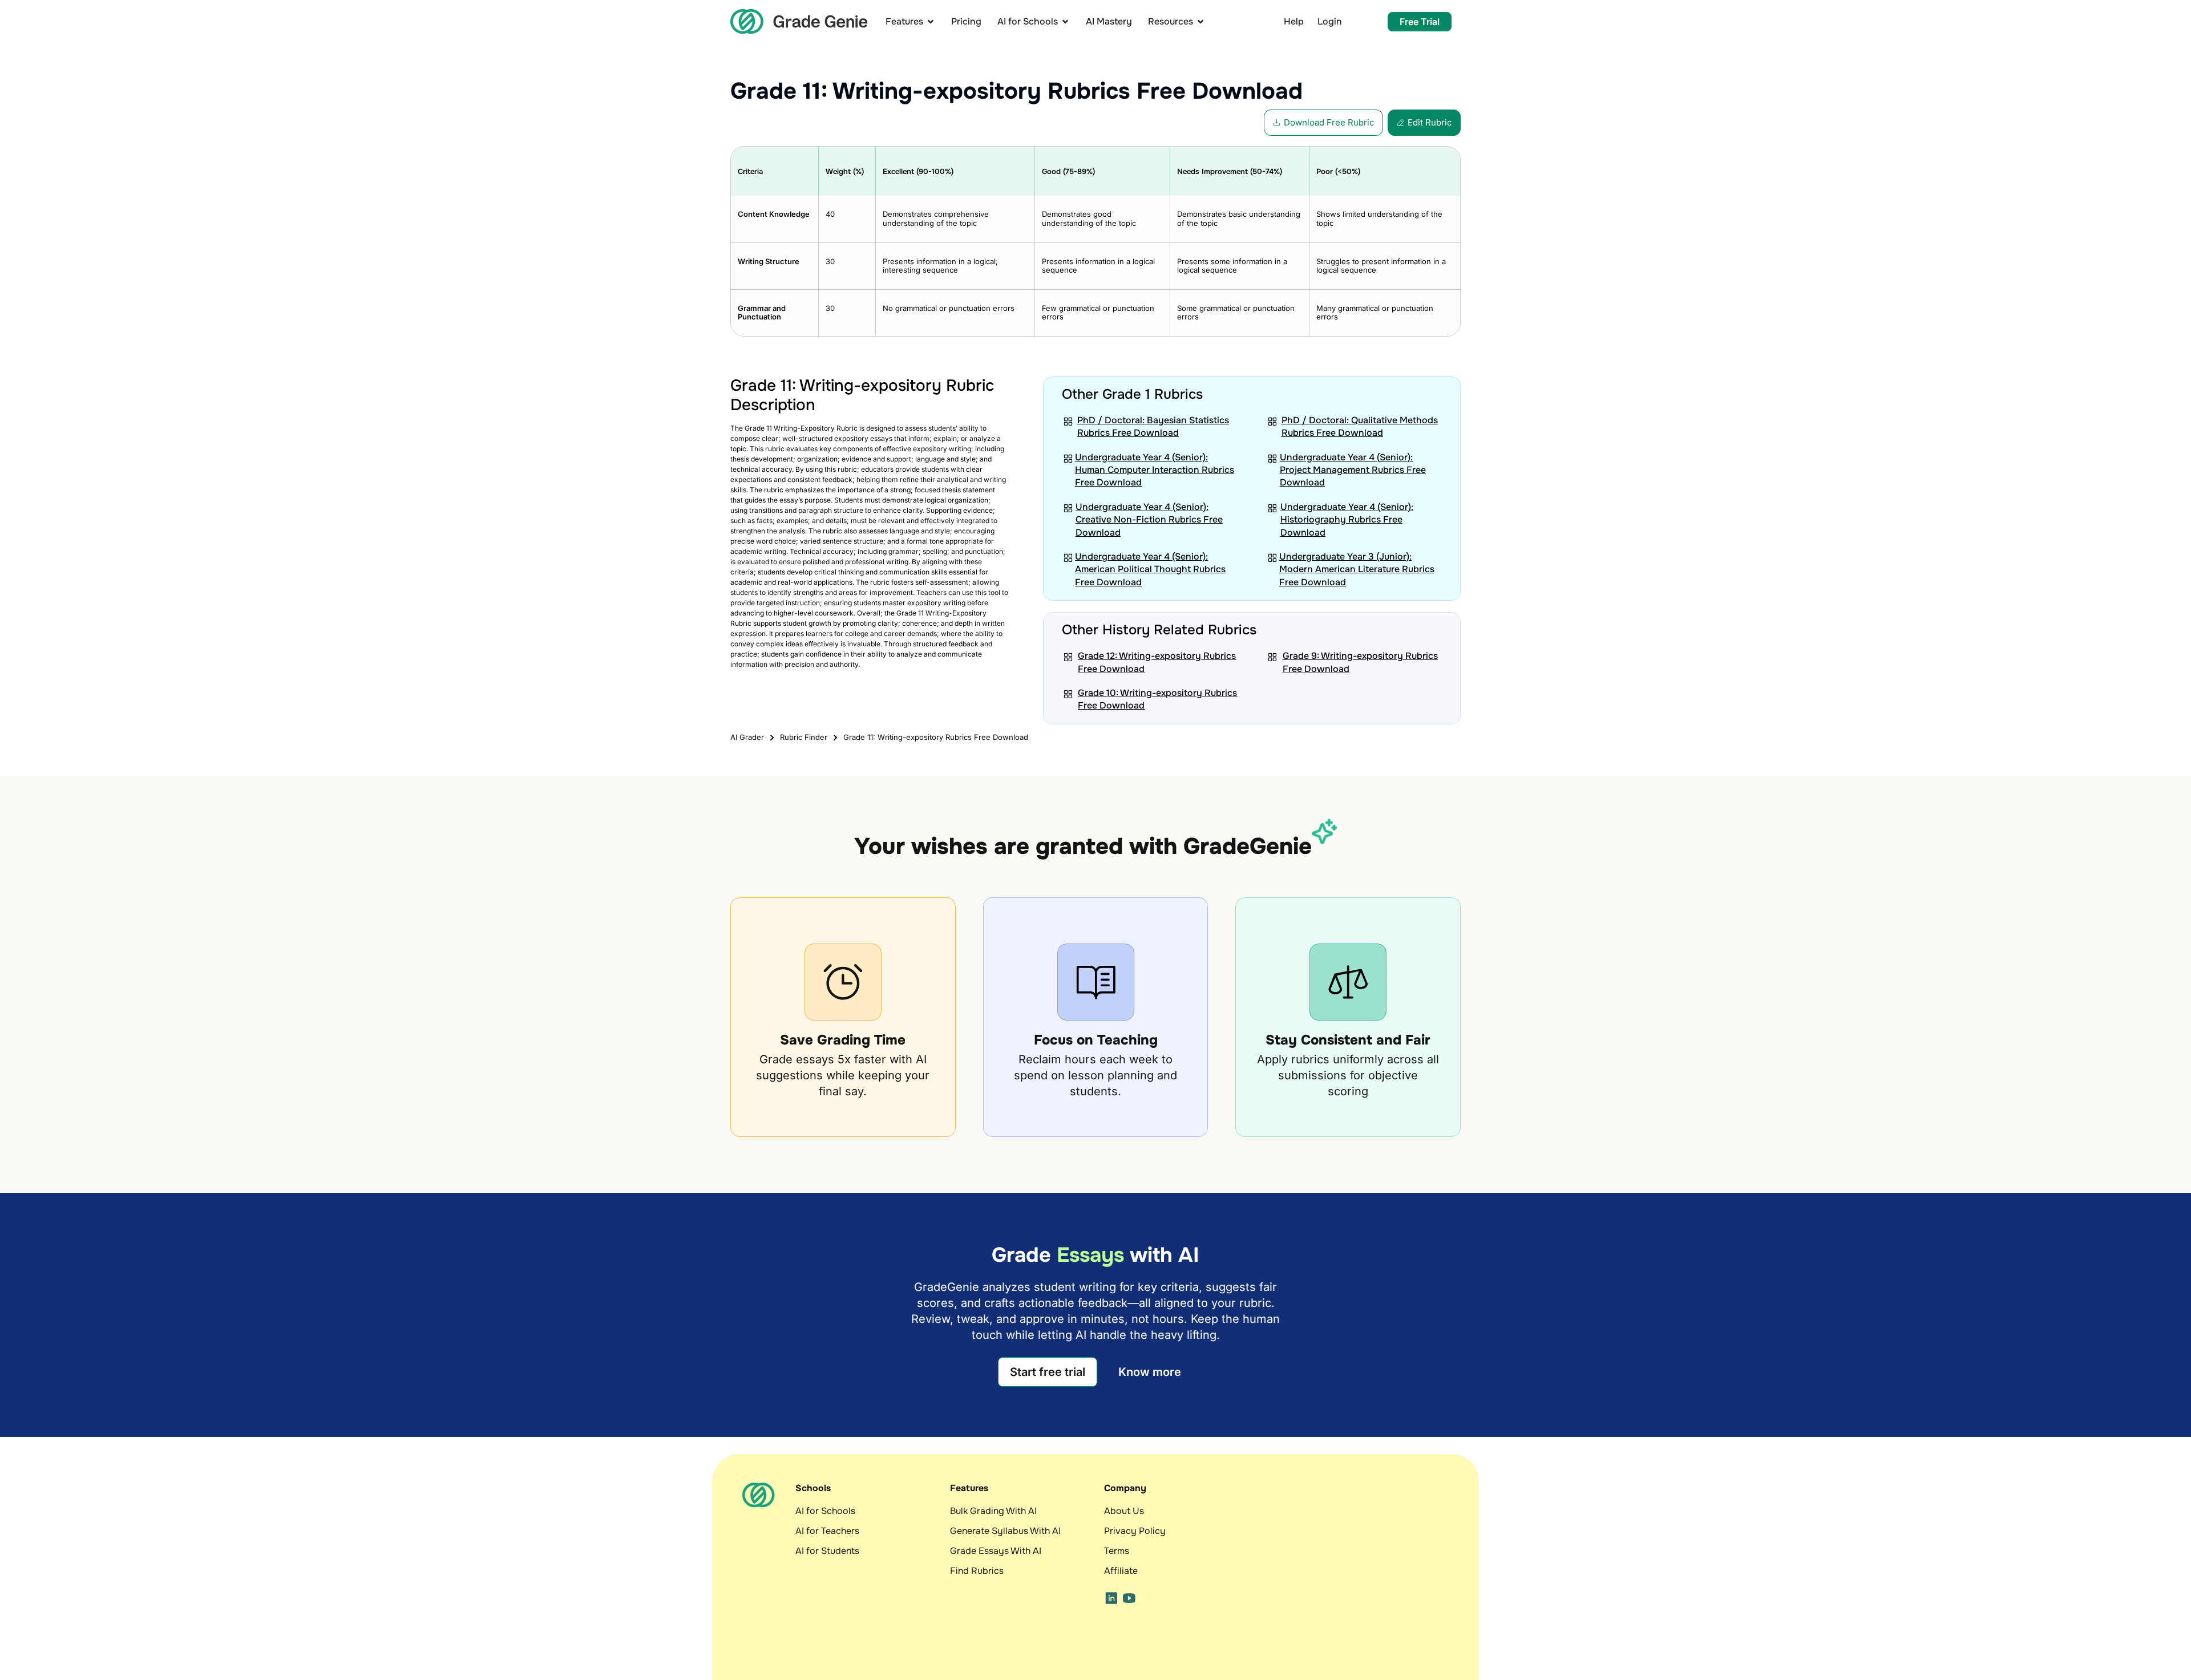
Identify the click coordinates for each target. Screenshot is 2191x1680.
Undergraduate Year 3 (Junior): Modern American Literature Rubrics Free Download (1357, 569)
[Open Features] (931, 21)
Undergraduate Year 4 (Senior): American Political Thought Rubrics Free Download (1150, 569)
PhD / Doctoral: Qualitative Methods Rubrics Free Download (1360, 426)
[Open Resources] (1200, 21)
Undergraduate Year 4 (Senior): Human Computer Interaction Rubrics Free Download (1155, 470)
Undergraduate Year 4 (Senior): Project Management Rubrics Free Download (1353, 470)
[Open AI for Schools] (1065, 21)
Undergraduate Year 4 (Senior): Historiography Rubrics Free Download (1347, 520)
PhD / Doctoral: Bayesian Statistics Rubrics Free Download (1153, 426)
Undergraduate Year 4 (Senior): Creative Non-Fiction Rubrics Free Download (1149, 520)
